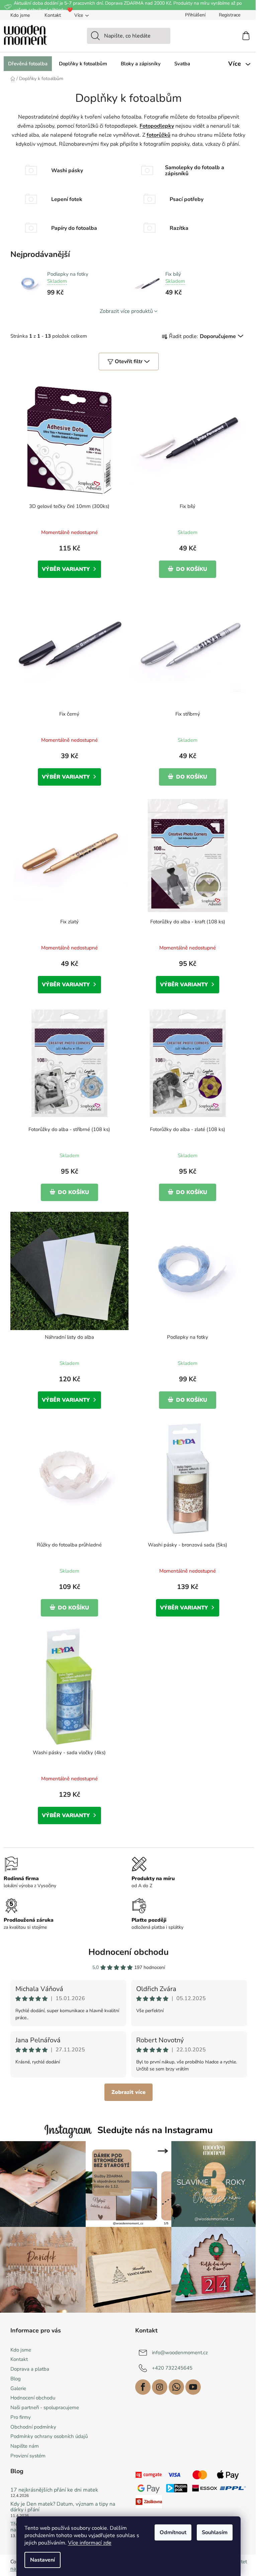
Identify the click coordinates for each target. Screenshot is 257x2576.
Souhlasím (215, 2532)
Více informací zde (90, 2543)
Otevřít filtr (129, 361)
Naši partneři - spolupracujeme (45, 2407)
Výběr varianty (66, 569)
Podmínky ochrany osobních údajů (49, 2436)
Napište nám (25, 2446)
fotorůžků (158, 135)
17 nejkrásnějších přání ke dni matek (54, 2490)
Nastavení (42, 2560)
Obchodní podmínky (33, 2427)
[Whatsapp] (176, 2387)
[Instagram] (160, 2387)
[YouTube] (193, 2387)
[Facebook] (143, 2387)
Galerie (18, 2388)
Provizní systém (28, 2456)
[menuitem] (28, 64)
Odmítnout (173, 2532)
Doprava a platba (30, 2369)
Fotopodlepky (157, 126)
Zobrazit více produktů (126, 311)
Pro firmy (21, 2417)
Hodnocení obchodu (128, 1952)
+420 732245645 (172, 2368)
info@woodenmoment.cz (180, 2352)
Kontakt (53, 15)
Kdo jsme (20, 15)
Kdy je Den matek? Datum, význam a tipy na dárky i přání (63, 2507)
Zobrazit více (128, 2092)
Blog (16, 2379)
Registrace (230, 15)
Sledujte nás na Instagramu (155, 2130)
